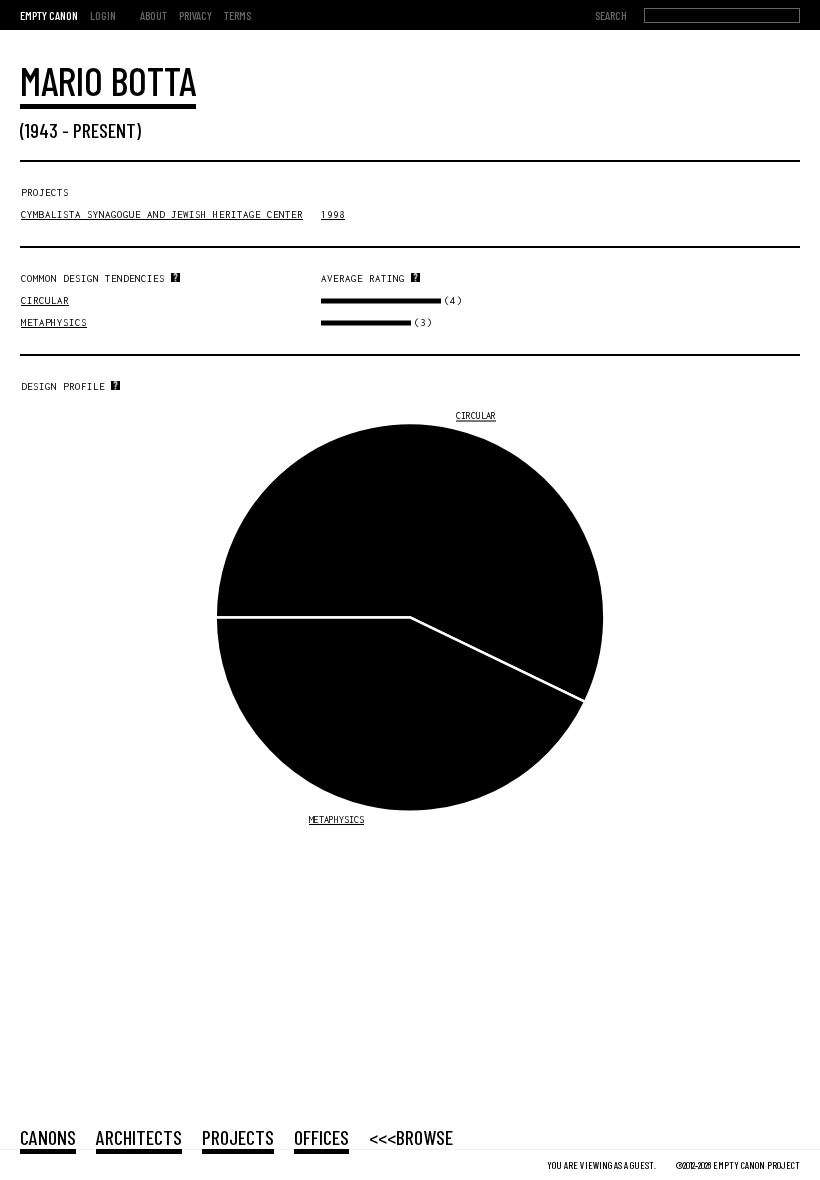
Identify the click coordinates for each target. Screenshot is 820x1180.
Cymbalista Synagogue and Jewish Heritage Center (162, 214)
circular (45, 300)
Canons (48, 1137)
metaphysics (54, 322)
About (153, 15)
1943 (41, 130)
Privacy (195, 15)
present (104, 130)
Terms (237, 15)
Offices (321, 1137)
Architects (139, 1137)
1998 (333, 214)
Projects (238, 1137)
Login (103, 15)
